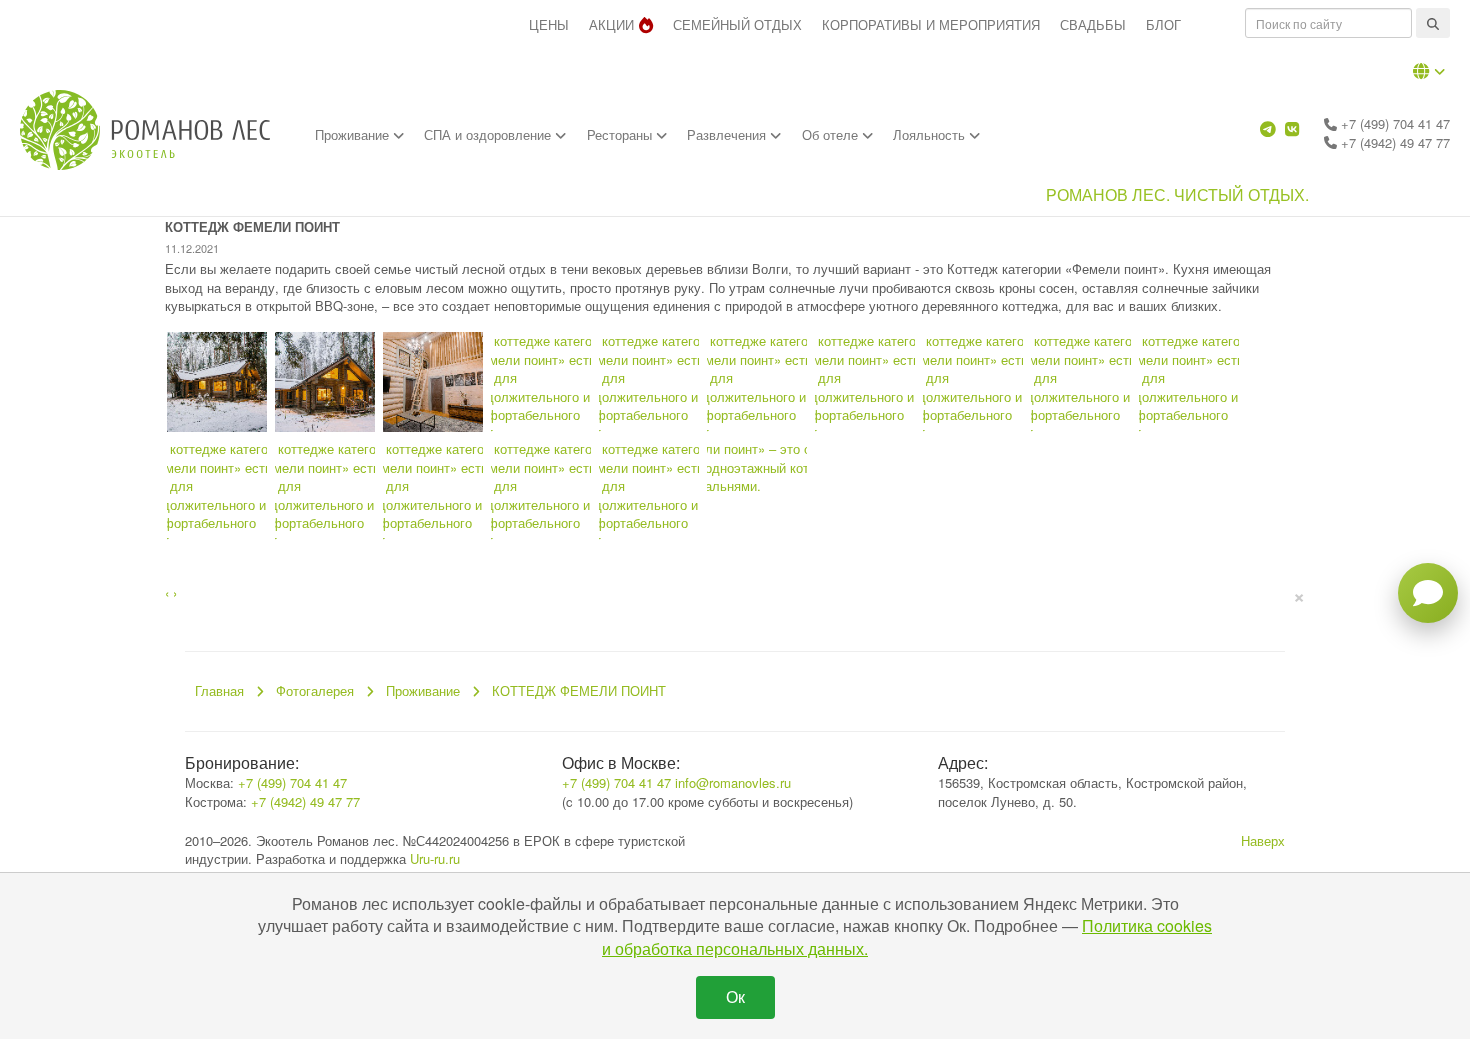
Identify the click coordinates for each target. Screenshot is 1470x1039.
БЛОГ (1163, 24)
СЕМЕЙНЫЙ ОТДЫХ (737, 24)
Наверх (1263, 840)
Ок (735, 996)
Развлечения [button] (728, 134)
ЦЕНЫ (549, 24)
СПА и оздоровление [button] (489, 134)
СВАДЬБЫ (1093, 24)
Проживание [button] (354, 134)
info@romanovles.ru (733, 782)
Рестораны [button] (621, 134)
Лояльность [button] (931, 134)
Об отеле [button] (832, 134)
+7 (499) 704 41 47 (1393, 123)
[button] (1429, 71)
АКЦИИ (611, 24)
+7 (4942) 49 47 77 (1393, 142)
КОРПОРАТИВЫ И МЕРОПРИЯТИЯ (931, 24)
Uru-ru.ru (435, 858)
